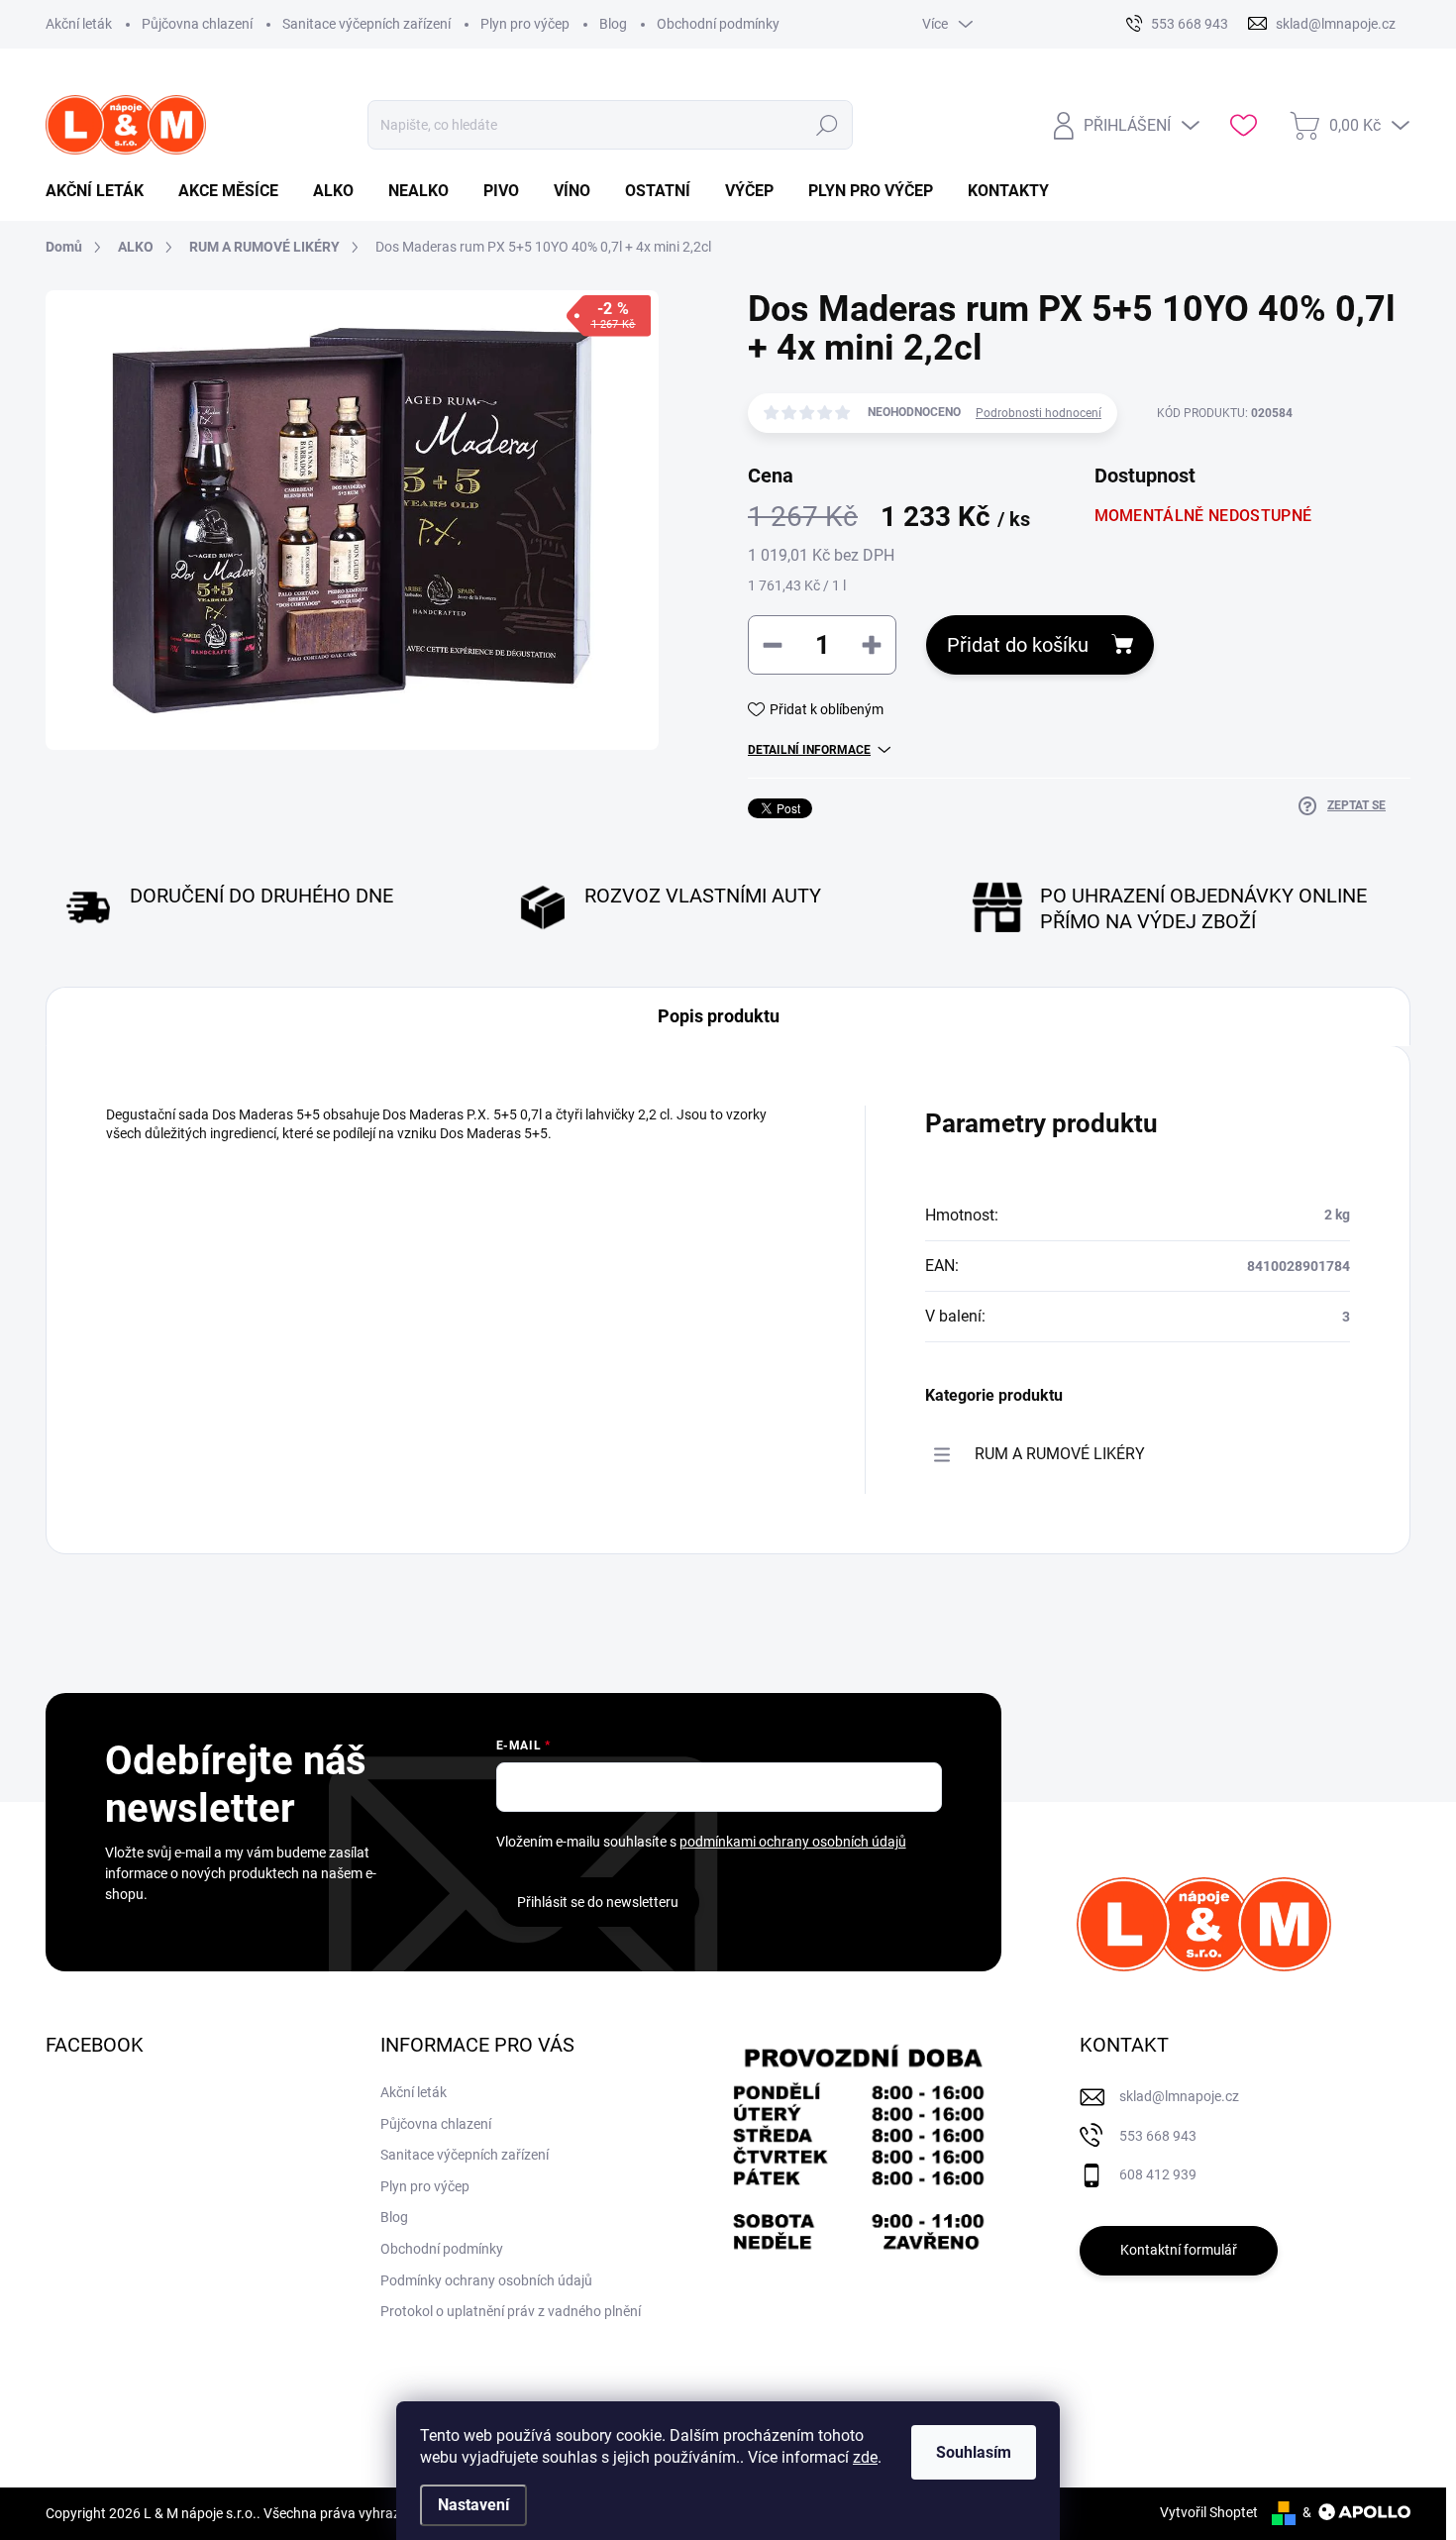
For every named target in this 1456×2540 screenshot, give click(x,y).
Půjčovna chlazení (197, 24)
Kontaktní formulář (1179, 2250)
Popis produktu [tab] (719, 1016)
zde (865, 2457)
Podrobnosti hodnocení (1039, 413)
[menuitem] (102, 191)
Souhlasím (974, 2452)
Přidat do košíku (1018, 645)
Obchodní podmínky (718, 24)
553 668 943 (1158, 2136)
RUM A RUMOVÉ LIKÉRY (1060, 1454)
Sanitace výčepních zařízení (366, 24)
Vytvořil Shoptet (1209, 2512)
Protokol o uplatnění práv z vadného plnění (511, 2311)
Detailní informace (809, 750)
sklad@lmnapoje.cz (1179, 2096)
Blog (613, 24)
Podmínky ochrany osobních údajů (486, 2280)
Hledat (827, 125)
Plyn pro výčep (525, 24)
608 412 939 (1158, 2174)
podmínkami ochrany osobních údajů (793, 1842)
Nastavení (473, 2505)
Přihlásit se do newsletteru (598, 1902)
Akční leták (79, 24)
